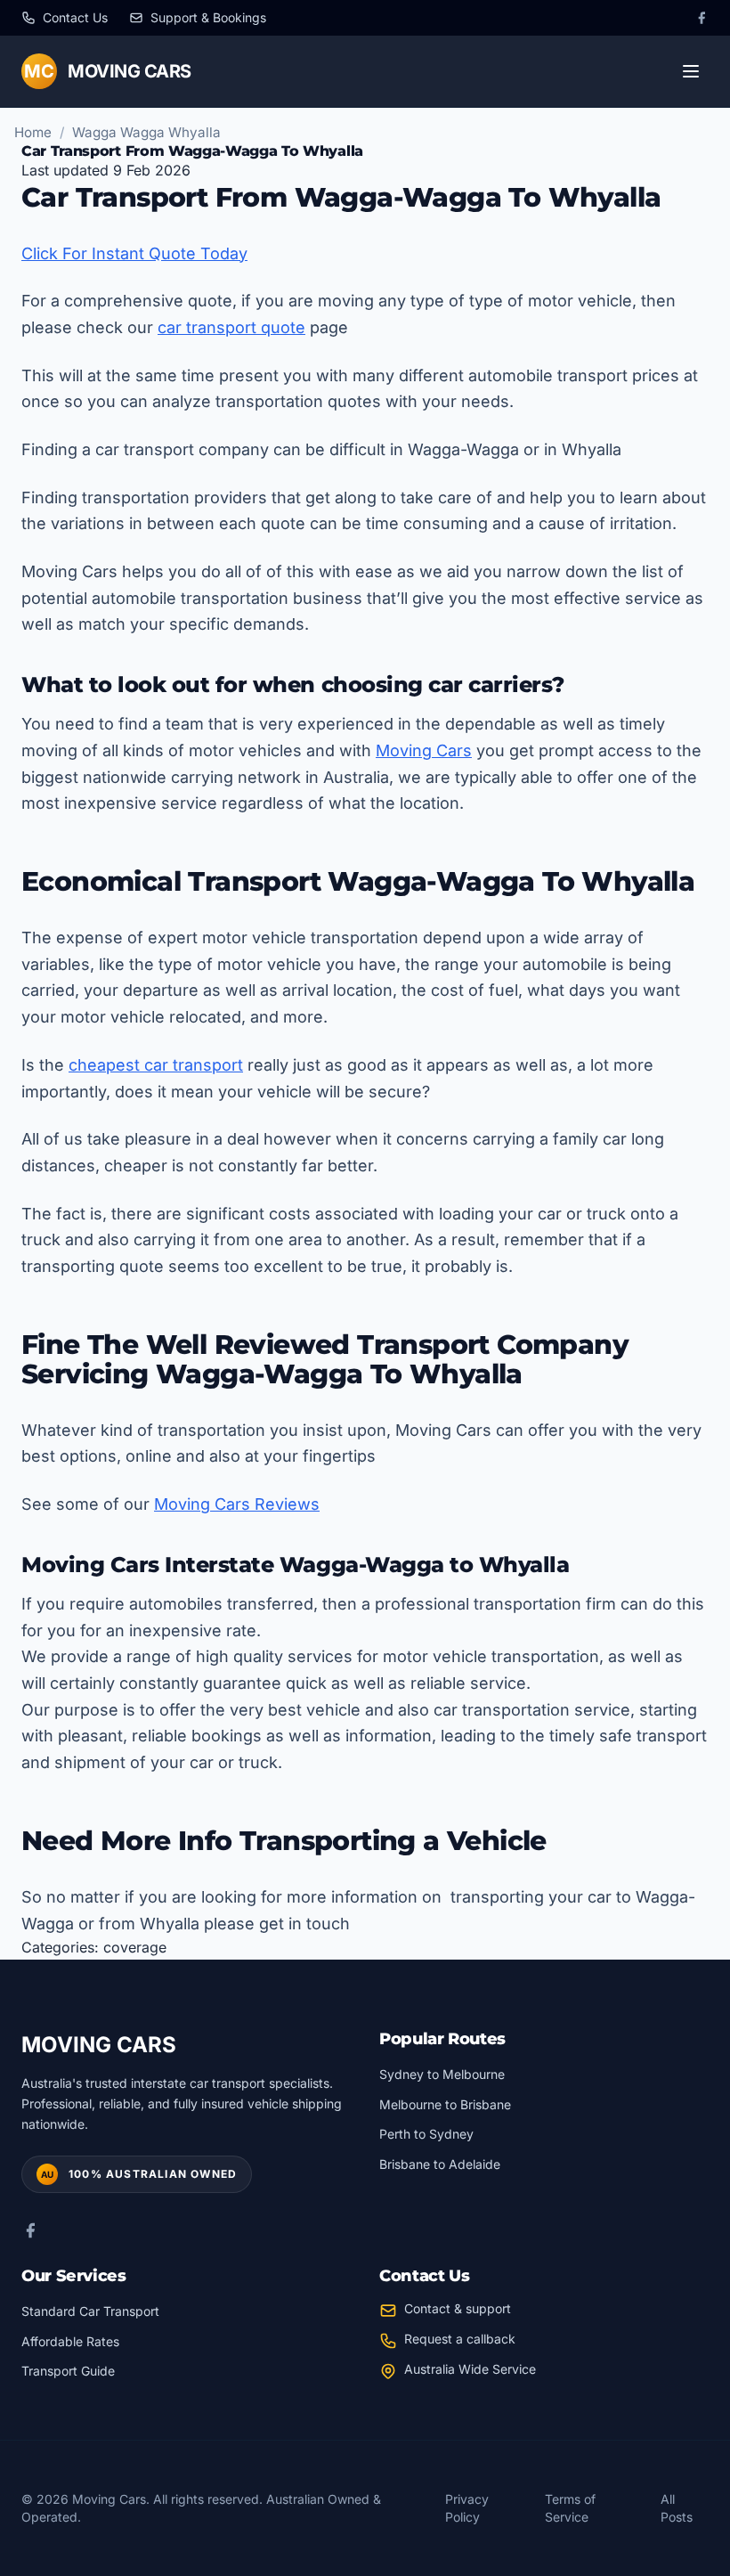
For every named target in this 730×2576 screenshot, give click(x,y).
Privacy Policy (467, 2508)
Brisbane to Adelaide (440, 2164)
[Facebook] (702, 18)
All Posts (677, 2508)
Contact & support (458, 2308)
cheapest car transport (156, 1065)
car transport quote (231, 327)
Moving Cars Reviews (237, 1504)
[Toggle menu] (691, 71)
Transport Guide (68, 2371)
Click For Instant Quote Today (134, 253)
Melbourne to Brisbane (445, 2104)
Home (33, 132)
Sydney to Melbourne (442, 2074)
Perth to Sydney (426, 2134)
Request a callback (460, 2339)
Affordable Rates (70, 2341)
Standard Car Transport (90, 2311)
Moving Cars (424, 750)
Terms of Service (570, 2508)
